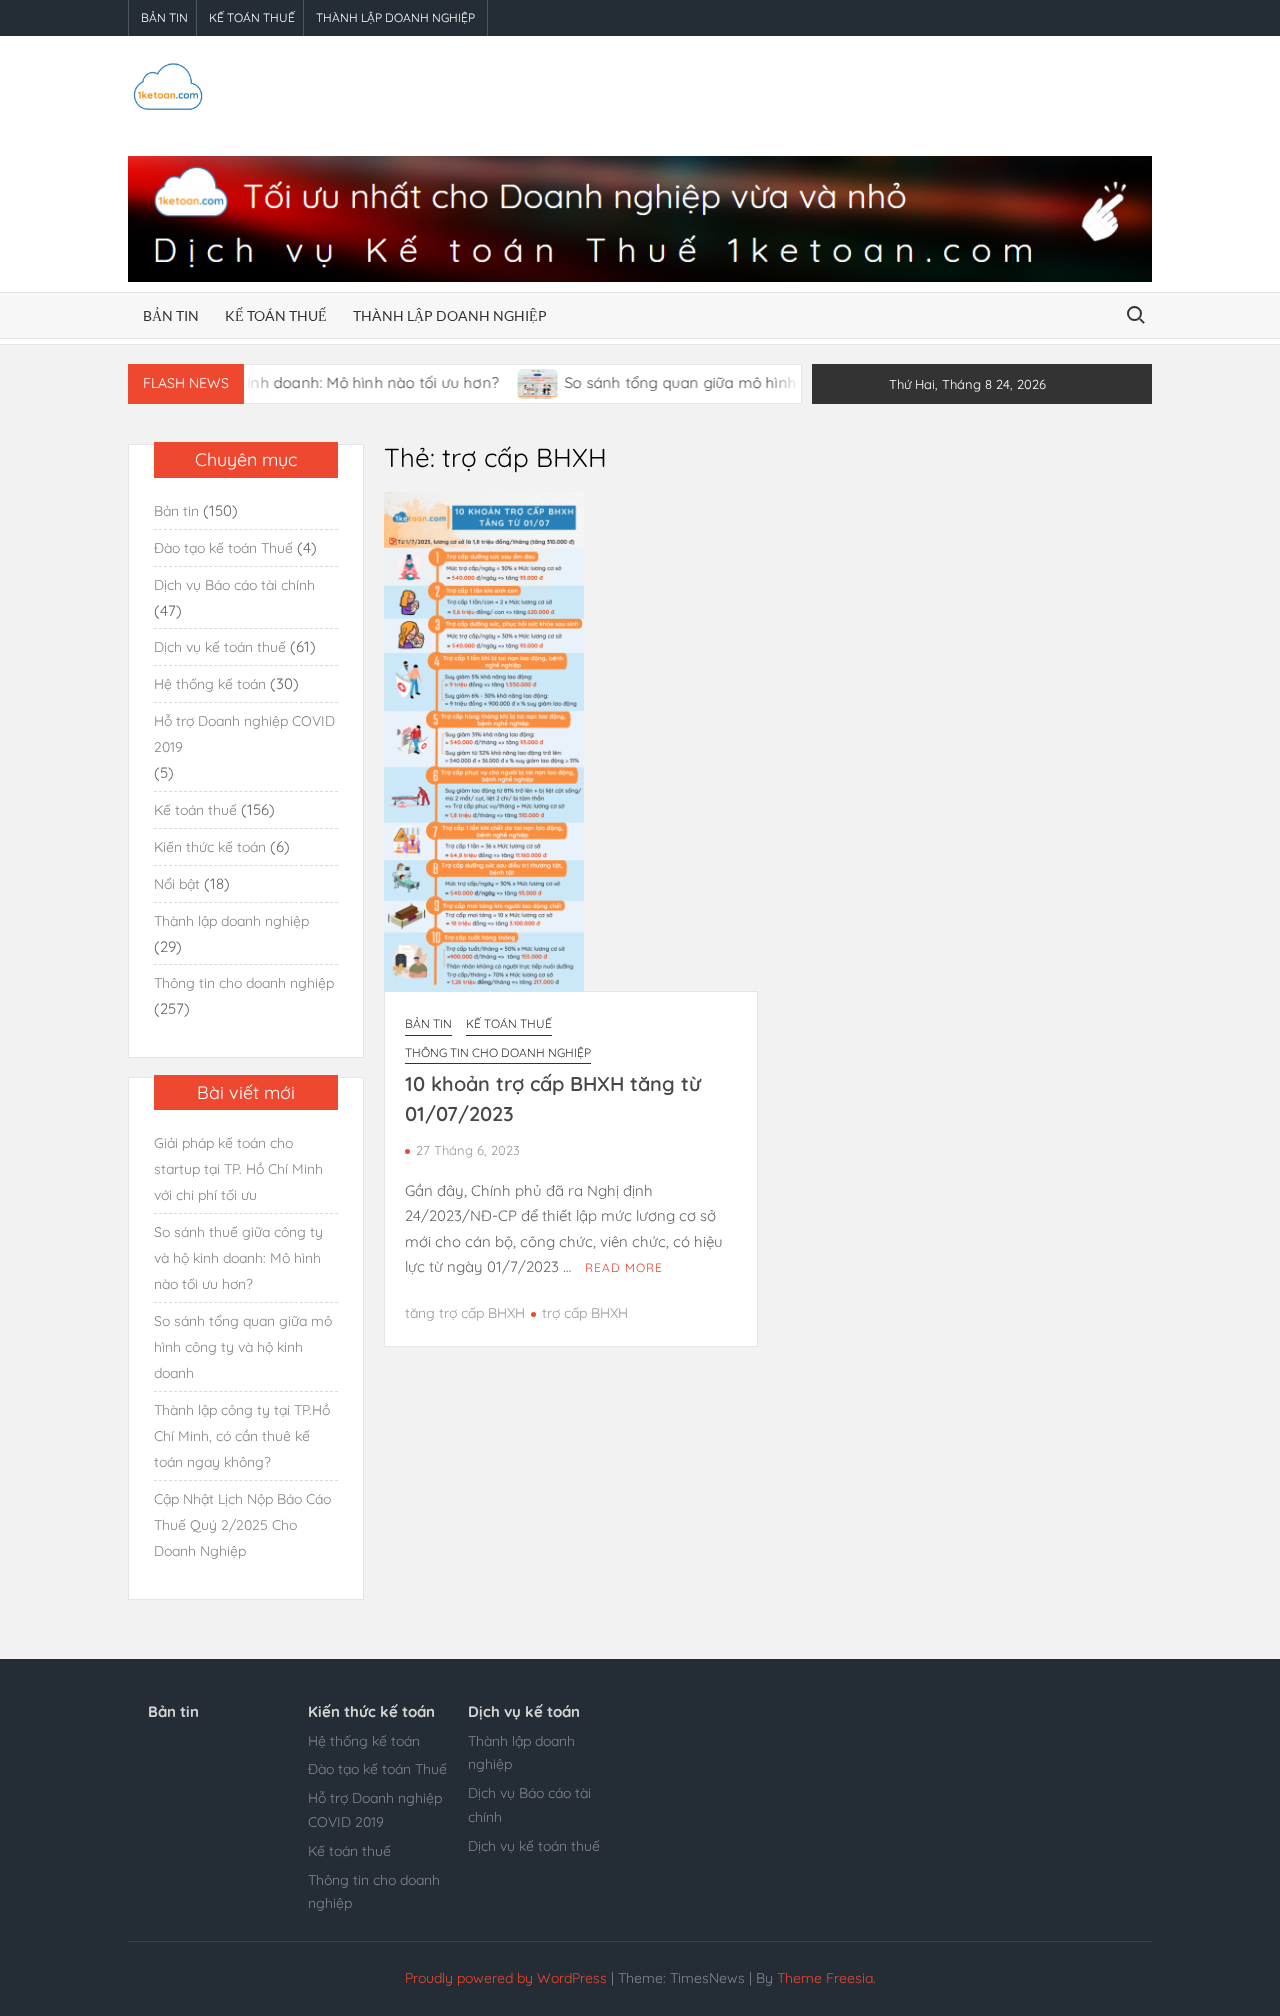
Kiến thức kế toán (210, 847)
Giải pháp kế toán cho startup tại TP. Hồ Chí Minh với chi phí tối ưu (238, 1169)
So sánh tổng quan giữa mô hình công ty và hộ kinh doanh (736, 382)
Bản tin (164, 17)
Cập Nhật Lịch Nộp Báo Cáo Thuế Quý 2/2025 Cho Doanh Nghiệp (242, 1525)
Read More (624, 1267)
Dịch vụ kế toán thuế (220, 647)
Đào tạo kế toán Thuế (223, 548)
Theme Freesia (825, 1978)
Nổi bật (177, 884)
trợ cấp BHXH (585, 1313)
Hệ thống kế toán (210, 684)
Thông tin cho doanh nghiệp (498, 1052)
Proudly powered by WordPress (506, 1978)
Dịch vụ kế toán (524, 1711)
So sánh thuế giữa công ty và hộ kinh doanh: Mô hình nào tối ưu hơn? (238, 1258)
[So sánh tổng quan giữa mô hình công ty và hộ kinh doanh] (499, 382)
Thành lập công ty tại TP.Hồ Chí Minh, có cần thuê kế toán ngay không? (242, 1436)
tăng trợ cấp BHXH (465, 1313)
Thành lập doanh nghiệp (395, 17)
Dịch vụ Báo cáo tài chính (234, 585)
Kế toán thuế (252, 17)
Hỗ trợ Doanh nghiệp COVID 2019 (244, 734)
